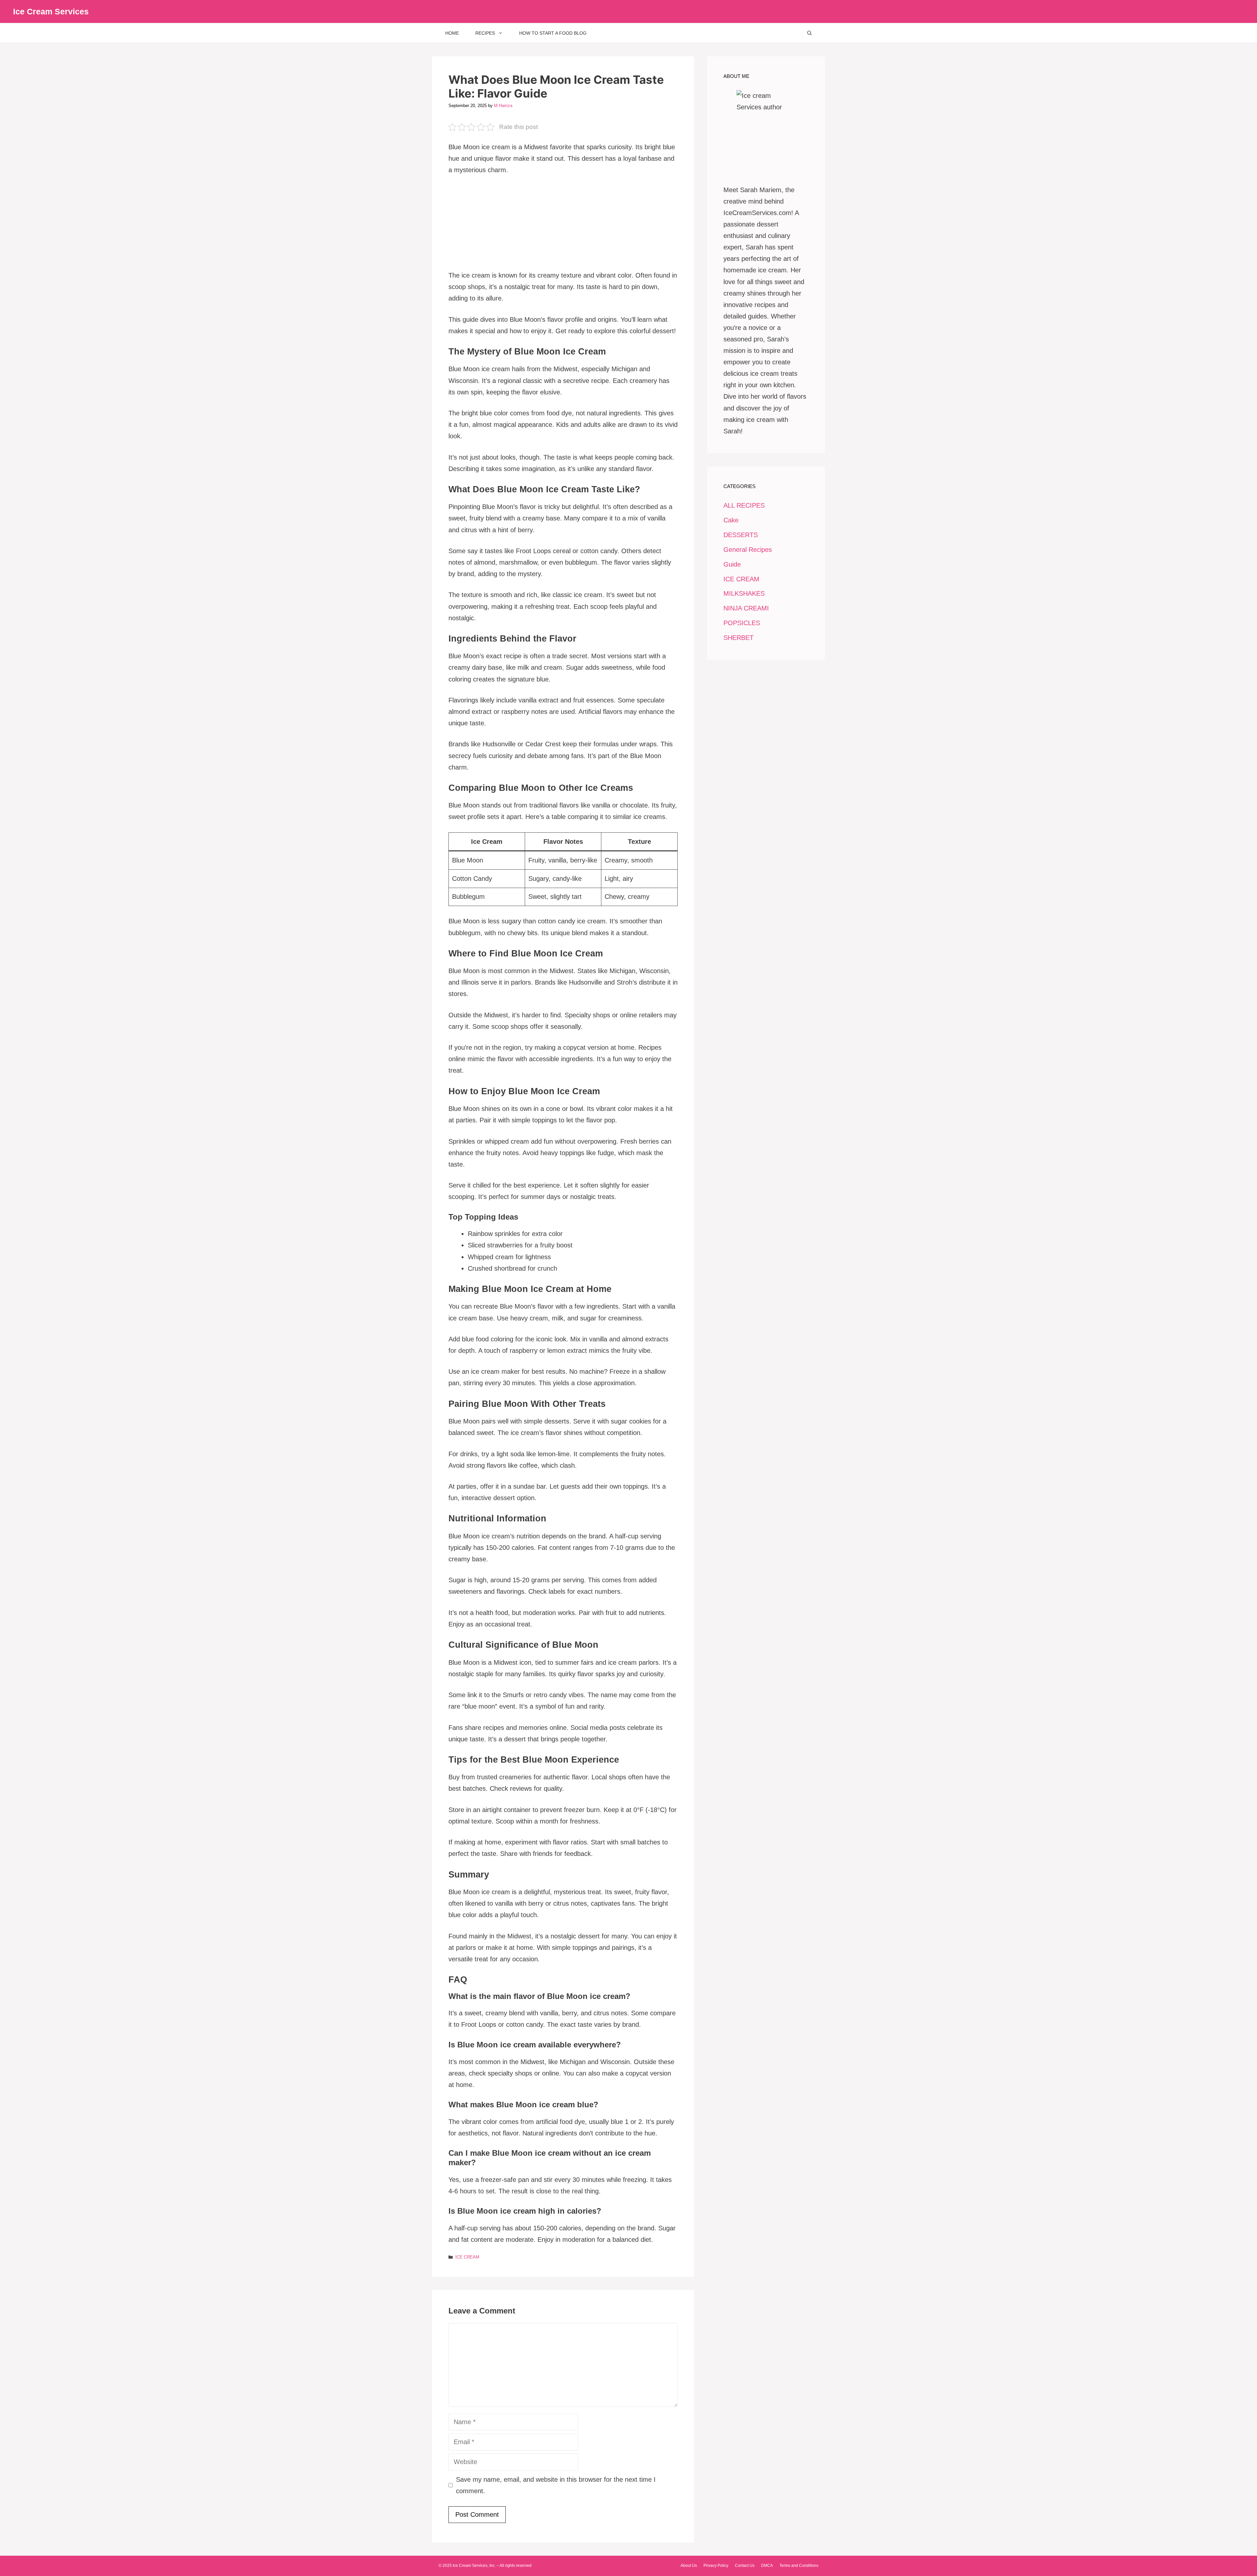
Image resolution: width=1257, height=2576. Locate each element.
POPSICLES (742, 623)
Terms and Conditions (799, 2566)
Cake (731, 520)
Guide (732, 564)
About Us (689, 2566)
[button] (810, 33)
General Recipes (748, 550)
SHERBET (738, 638)
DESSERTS (741, 535)
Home (452, 33)
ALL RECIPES (744, 505)
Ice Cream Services (51, 11)
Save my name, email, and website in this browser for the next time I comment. (556, 2485)
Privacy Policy (716, 2566)
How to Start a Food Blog (553, 33)
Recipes (485, 33)
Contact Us (745, 2566)
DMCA (767, 2566)
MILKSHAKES (744, 593)
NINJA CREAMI (746, 608)
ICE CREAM (467, 2257)
